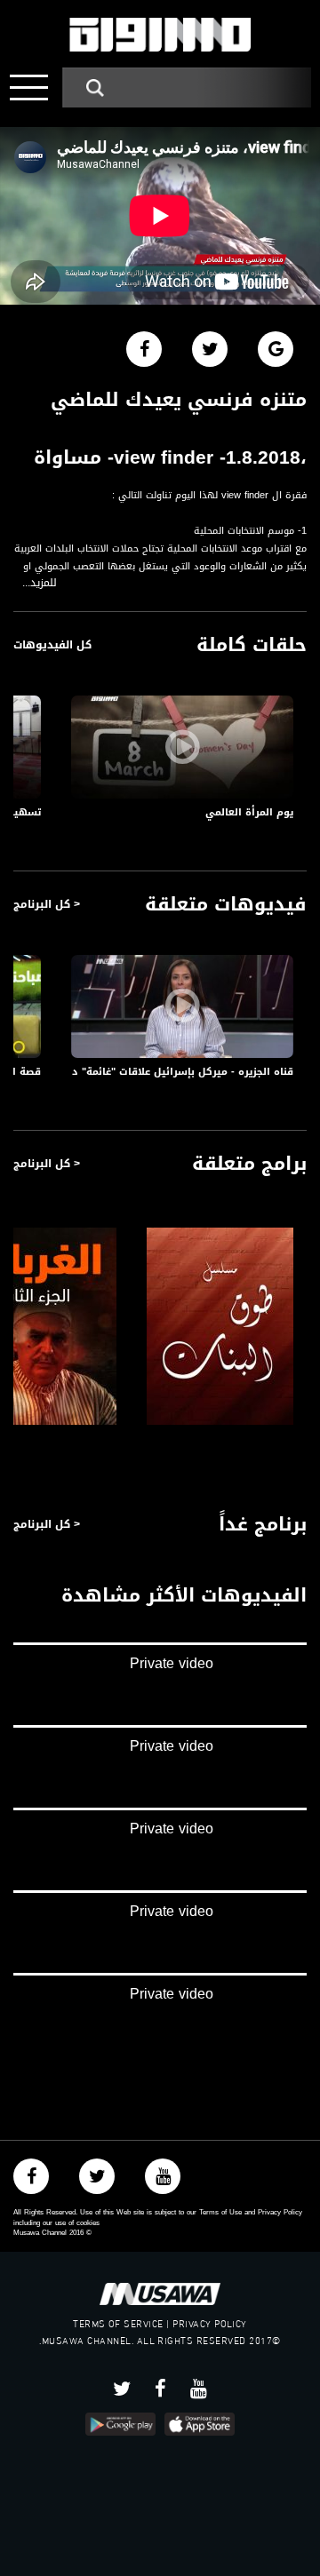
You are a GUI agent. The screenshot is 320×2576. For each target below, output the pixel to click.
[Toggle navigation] (29, 87)
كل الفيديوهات (52, 645)
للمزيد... (40, 583)
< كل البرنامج (47, 904)
